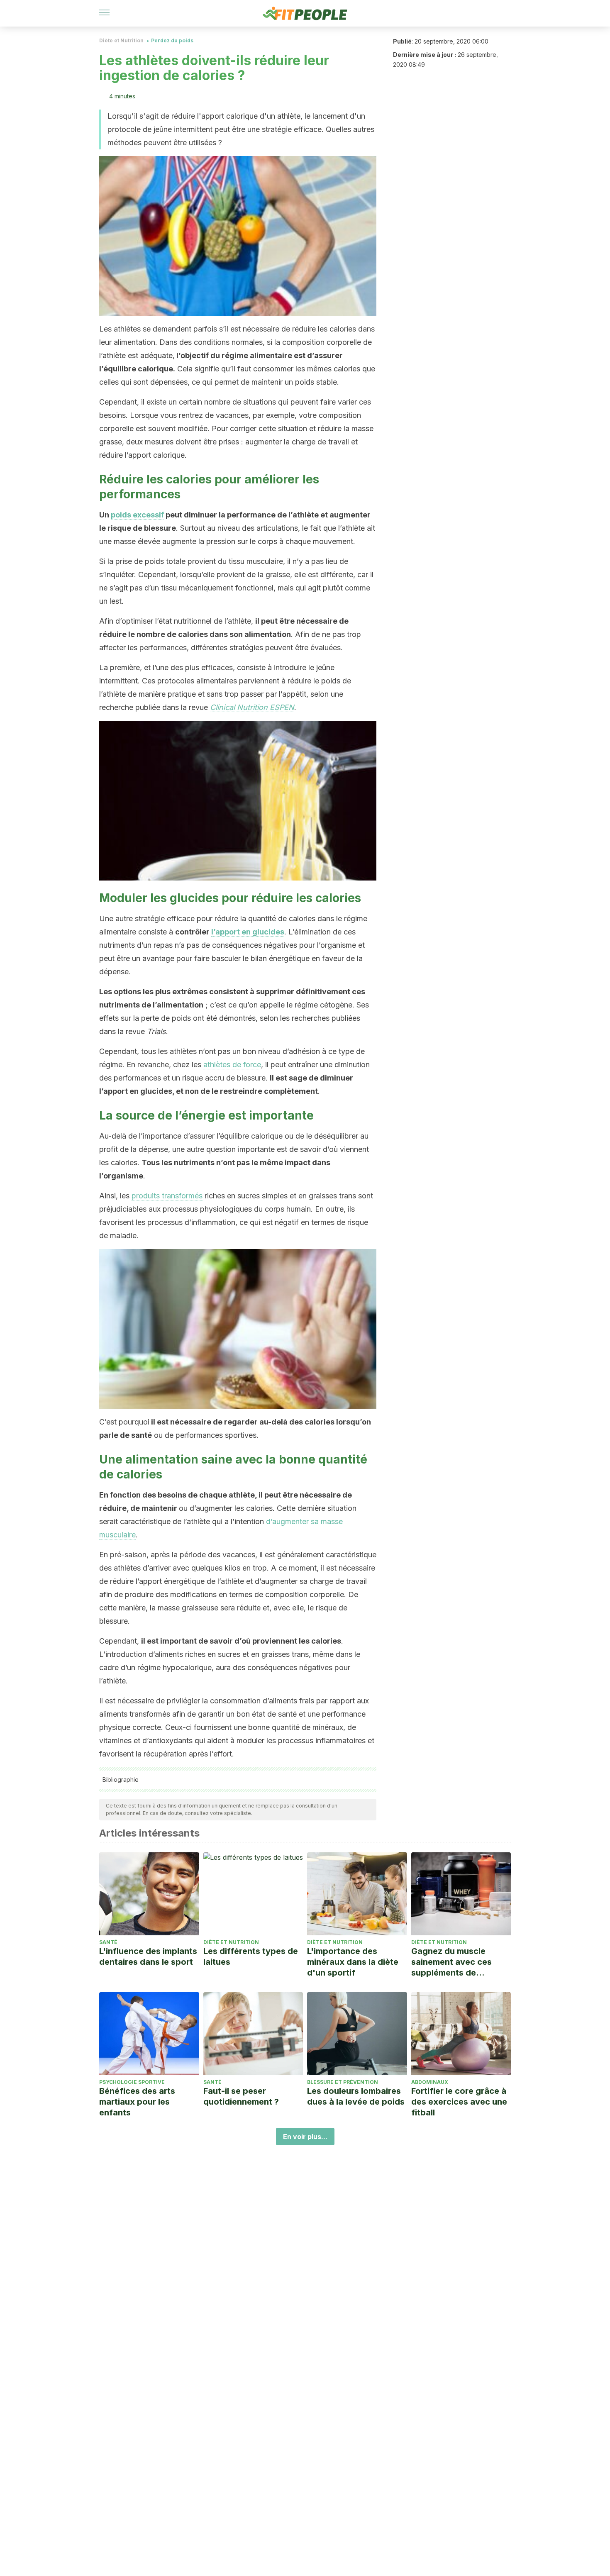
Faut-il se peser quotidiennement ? (241, 2096)
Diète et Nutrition (121, 40)
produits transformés (167, 1196)
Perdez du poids (172, 40)
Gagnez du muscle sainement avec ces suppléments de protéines (451, 1962)
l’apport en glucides (248, 932)
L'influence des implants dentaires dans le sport (148, 1956)
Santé (108, 1942)
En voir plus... (305, 2137)
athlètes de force (232, 1065)
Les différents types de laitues (251, 1956)
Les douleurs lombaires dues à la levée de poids (356, 2096)
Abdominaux (430, 2082)
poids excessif (137, 515)
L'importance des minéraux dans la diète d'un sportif (353, 1962)
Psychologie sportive (132, 2082)
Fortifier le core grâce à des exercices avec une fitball (459, 2102)
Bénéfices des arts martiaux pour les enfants (137, 2102)
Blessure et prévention (343, 2082)
